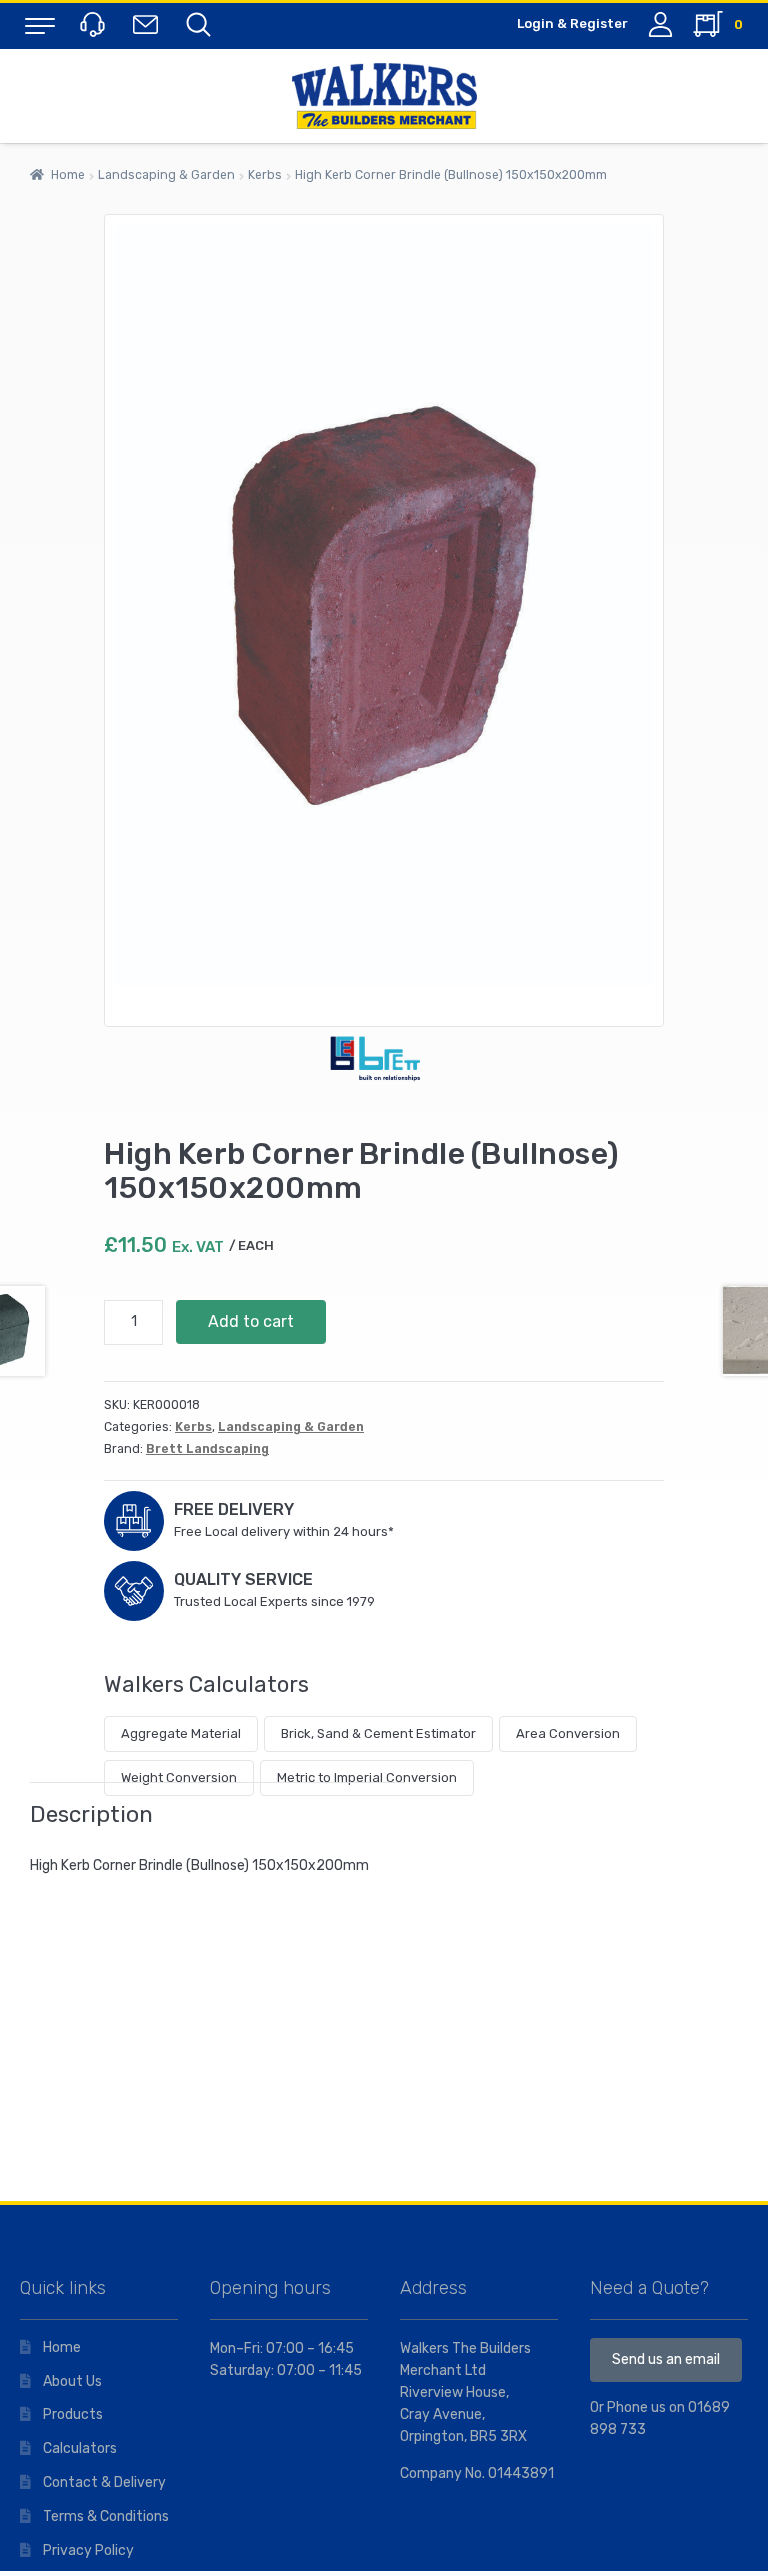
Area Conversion (568, 1733)
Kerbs (265, 175)
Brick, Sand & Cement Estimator (378, 1733)
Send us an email (666, 2359)
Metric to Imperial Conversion (367, 1777)
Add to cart (251, 1321)
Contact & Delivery (104, 2482)
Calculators (80, 2448)
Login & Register (572, 23)
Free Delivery (234, 1509)
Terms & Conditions (106, 2516)
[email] (149, 23)
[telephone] (95, 23)
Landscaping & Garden (166, 175)
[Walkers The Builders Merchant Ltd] (384, 96)
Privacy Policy (88, 2550)
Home (68, 175)
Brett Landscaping (207, 1449)
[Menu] (40, 25)
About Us (72, 2381)
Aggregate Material (181, 1733)
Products (73, 2414)
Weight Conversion (179, 1777)
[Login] (660, 24)
